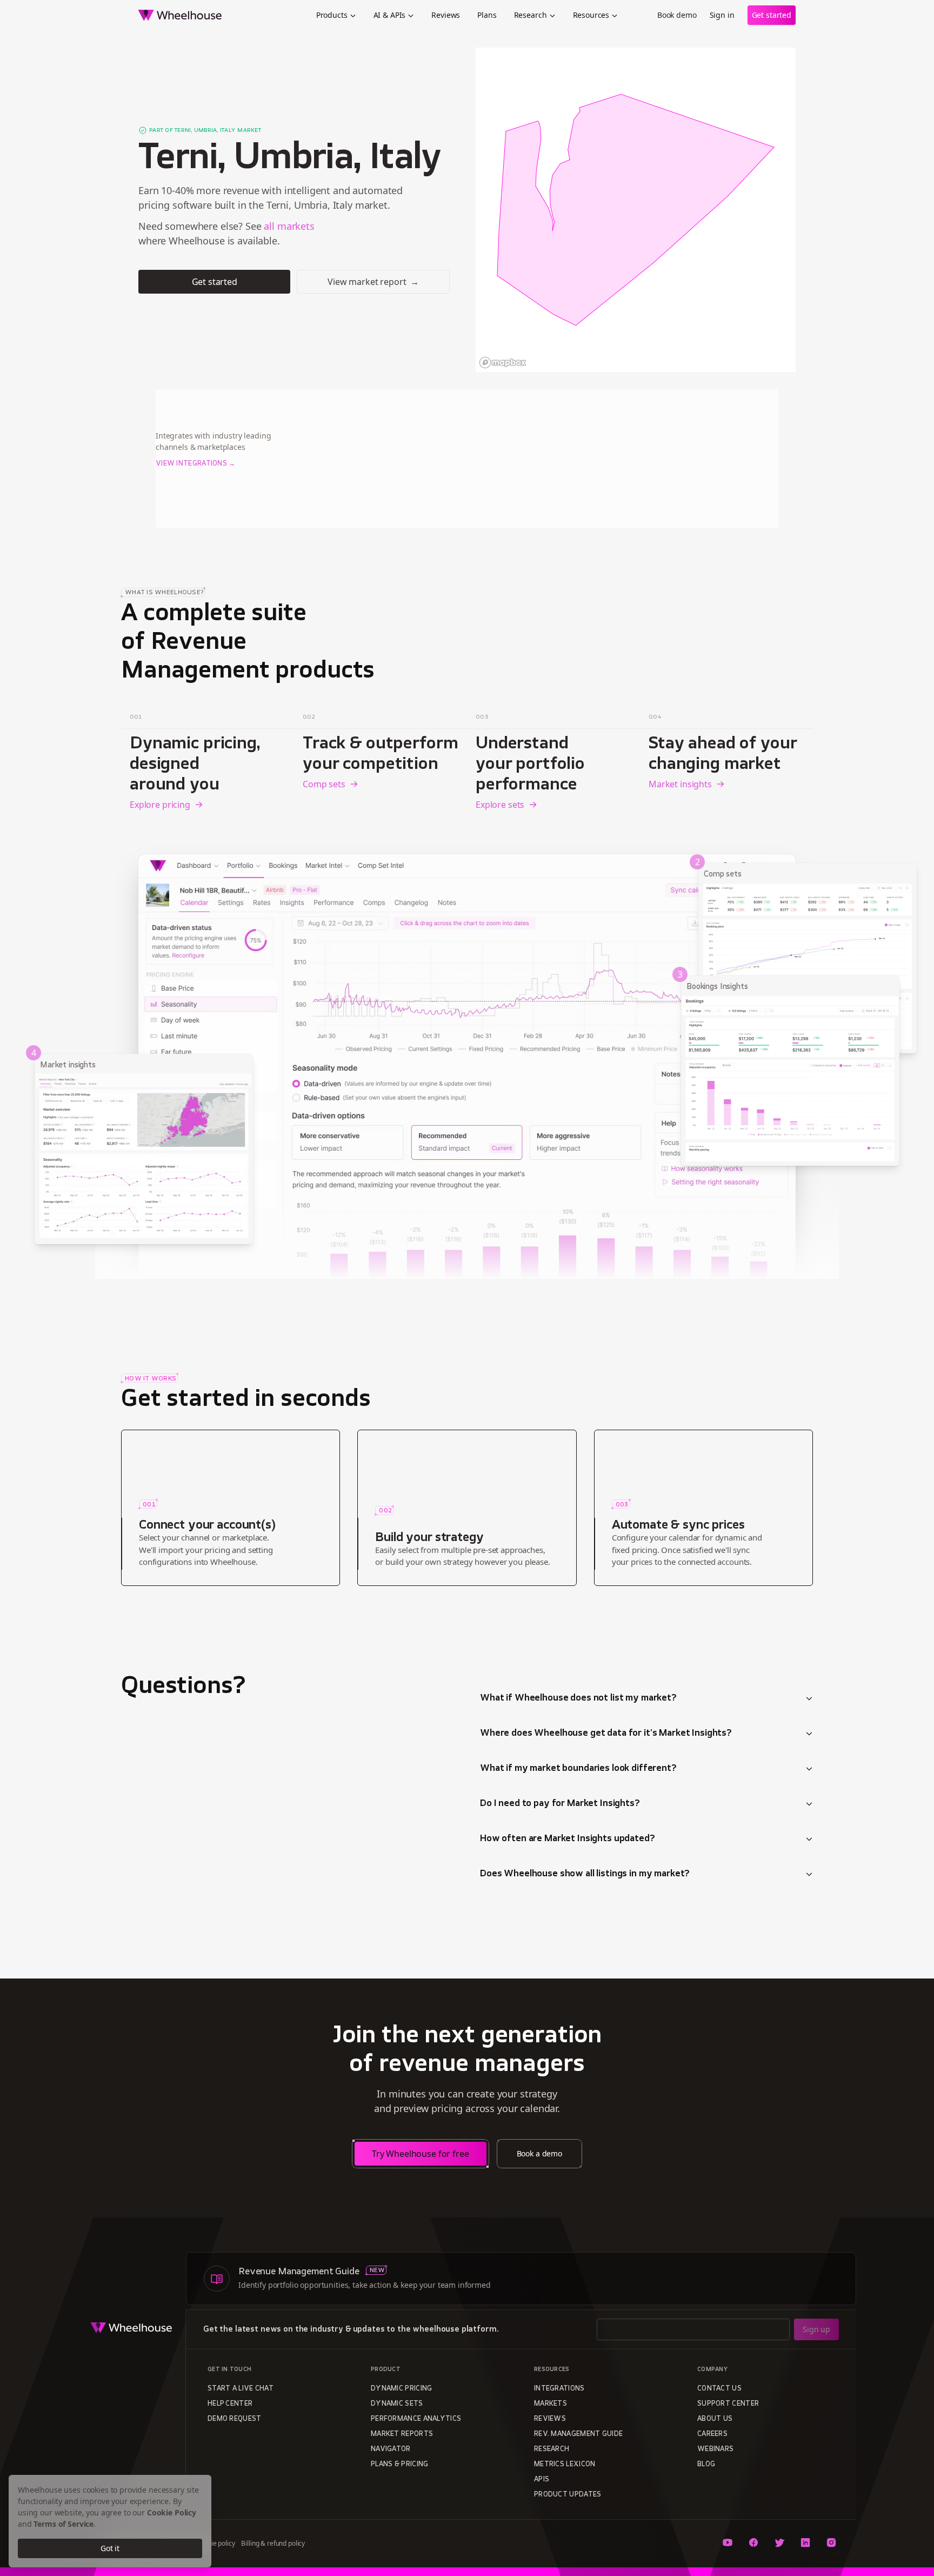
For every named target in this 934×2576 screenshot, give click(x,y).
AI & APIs (390, 15)
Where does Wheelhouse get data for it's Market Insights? (606, 1734)
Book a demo (539, 2153)
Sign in (722, 15)
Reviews (446, 15)
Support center (728, 2404)
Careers (712, 2434)
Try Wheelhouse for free (421, 2154)
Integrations (559, 2389)
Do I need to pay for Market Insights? (560, 1804)
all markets (289, 226)
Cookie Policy (172, 2512)
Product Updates (568, 2495)
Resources (591, 15)
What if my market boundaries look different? (578, 1769)
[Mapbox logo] (503, 363)
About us (715, 2419)
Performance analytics (416, 2419)
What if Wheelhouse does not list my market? (578, 1698)
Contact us (719, 2389)
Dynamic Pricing (402, 2389)
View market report (373, 282)
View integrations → (196, 464)
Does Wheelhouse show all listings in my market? (585, 1874)
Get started (772, 15)
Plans (487, 15)
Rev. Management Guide (578, 2434)
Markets (551, 2404)
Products (332, 15)
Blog (706, 2465)
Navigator (391, 2449)
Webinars (715, 2449)
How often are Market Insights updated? (568, 1839)
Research (531, 15)
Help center (230, 2404)
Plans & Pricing (400, 2465)
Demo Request (235, 2419)
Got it (110, 2548)
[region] (636, 210)
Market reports (402, 2434)
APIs (542, 2480)
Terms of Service (64, 2524)
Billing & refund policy (273, 2543)
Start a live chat (241, 2389)
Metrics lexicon (565, 2465)
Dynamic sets (397, 2404)
